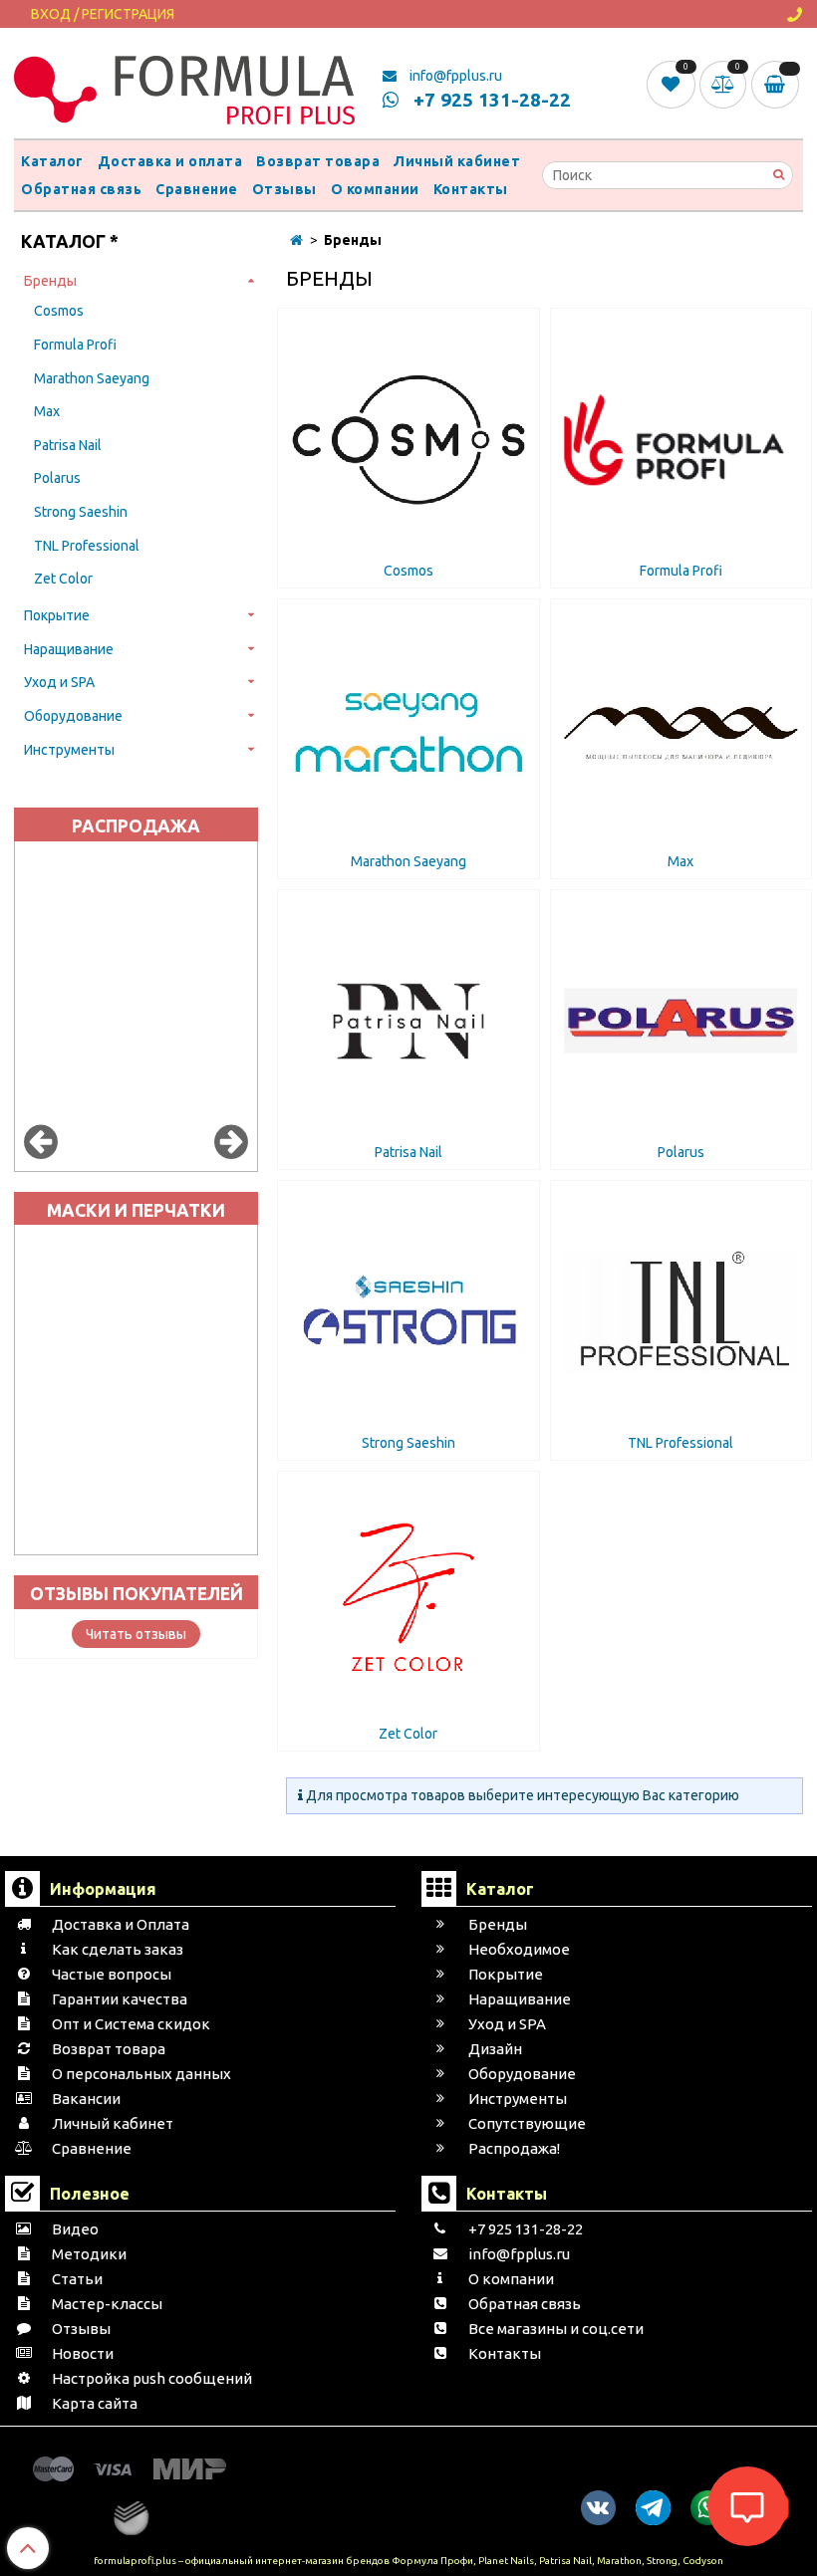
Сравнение (197, 189)
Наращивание (69, 649)
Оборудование (73, 716)
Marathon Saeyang (92, 378)
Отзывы (284, 189)
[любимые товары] (673, 84)
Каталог (52, 161)
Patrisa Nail (68, 445)
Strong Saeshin (81, 512)
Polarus (57, 478)
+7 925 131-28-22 (490, 100)
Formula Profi (75, 345)
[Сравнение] (725, 84)
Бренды (50, 281)
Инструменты (69, 750)
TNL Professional (87, 546)
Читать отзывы (136, 1634)
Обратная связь (81, 189)
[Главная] (296, 240)
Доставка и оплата (170, 161)
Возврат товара (318, 161)
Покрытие (57, 615)
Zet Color (63, 579)
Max (47, 411)
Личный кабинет (457, 161)
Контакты (471, 189)
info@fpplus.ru (454, 76)
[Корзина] (777, 85)
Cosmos (59, 311)
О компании (375, 189)
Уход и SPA (59, 682)
